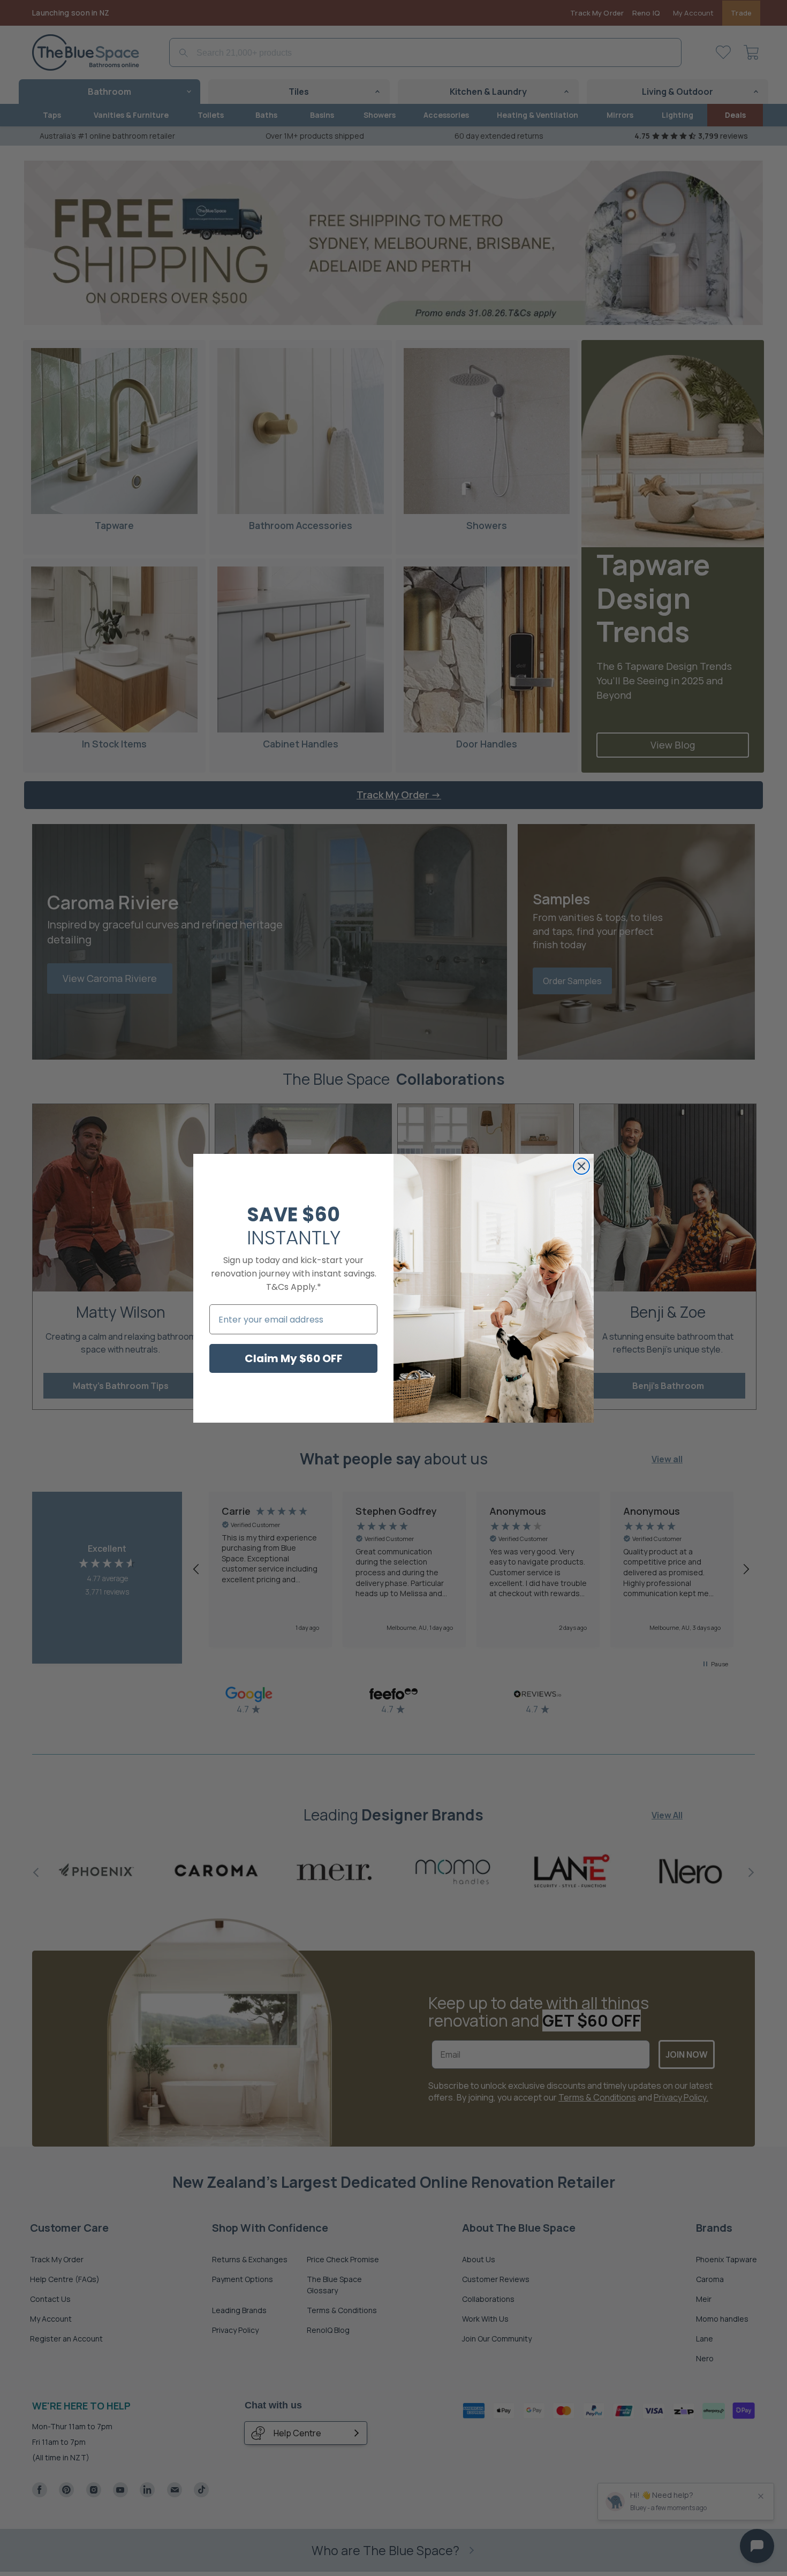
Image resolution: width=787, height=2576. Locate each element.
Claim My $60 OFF (294, 1358)
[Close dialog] (581, 1166)
